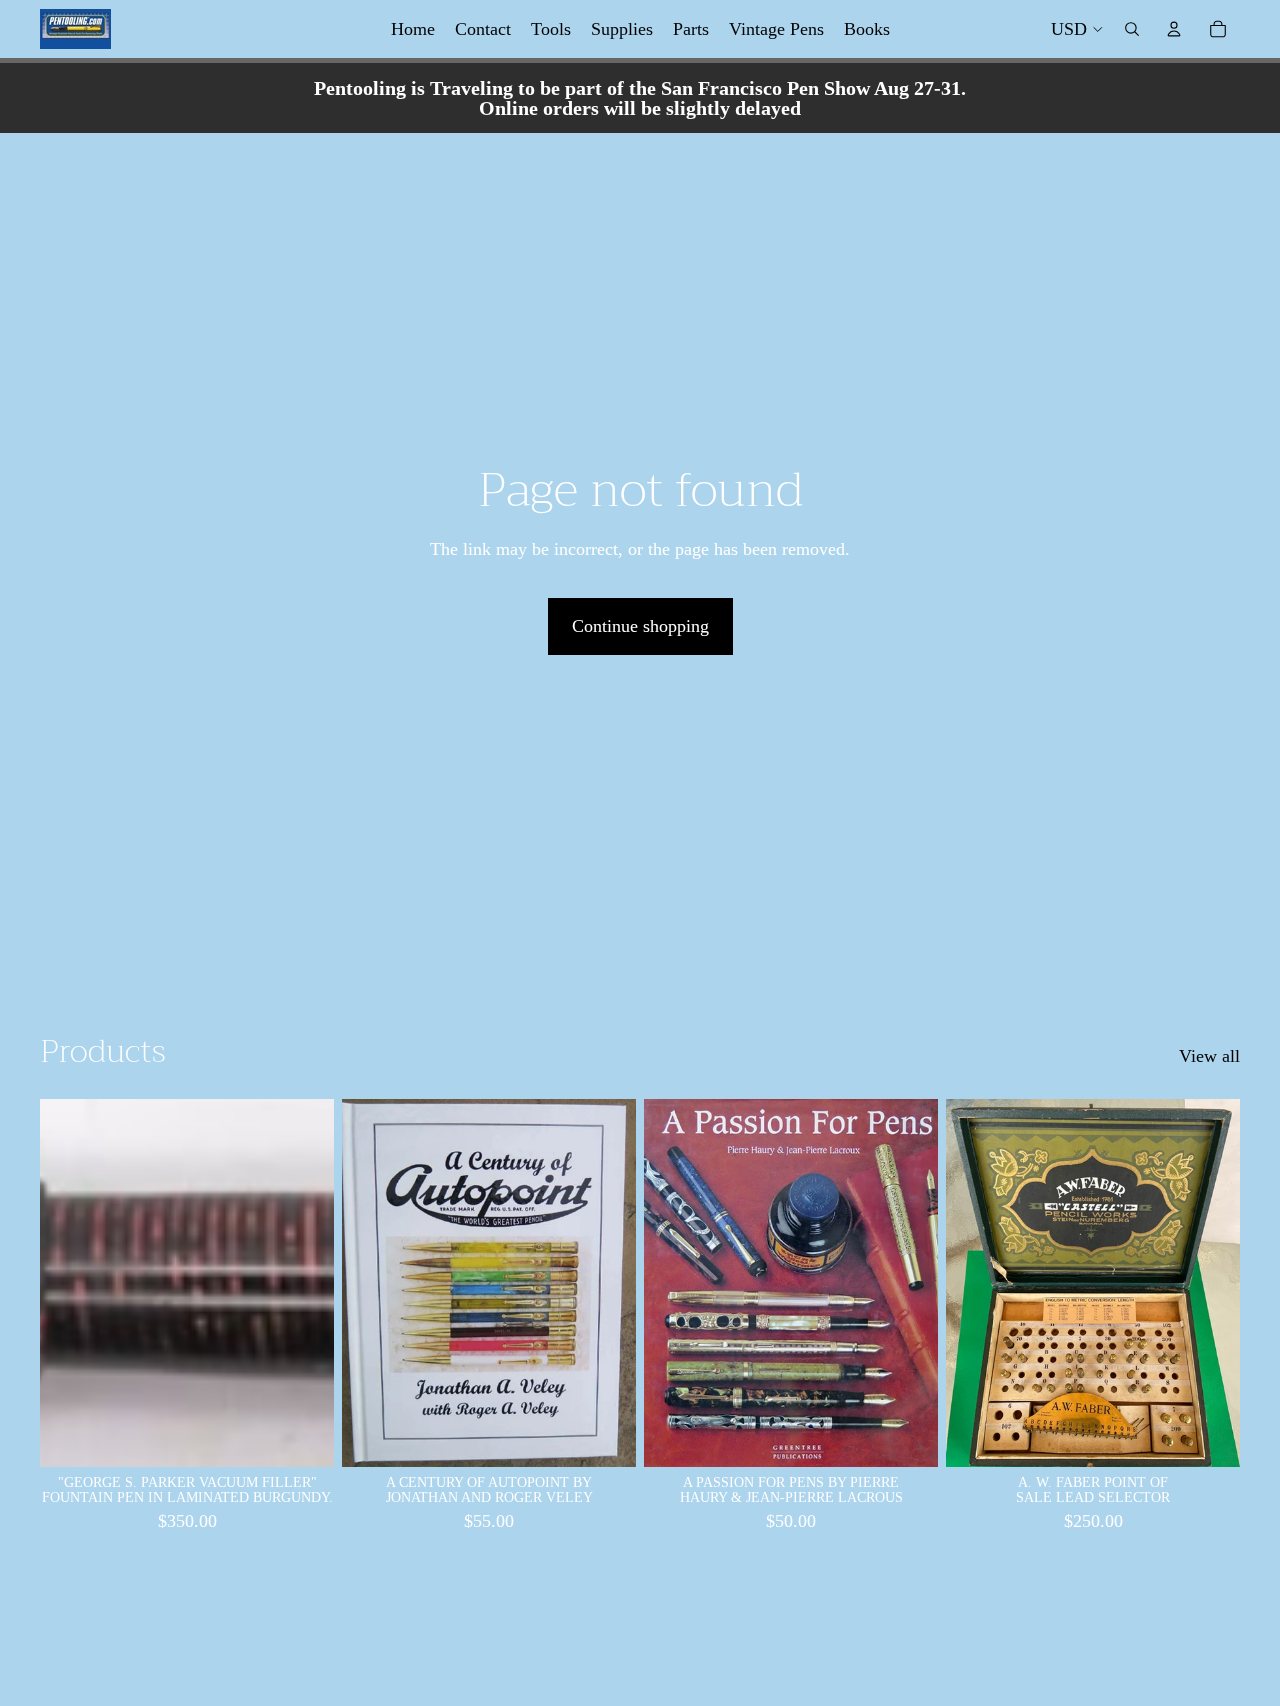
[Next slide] (304, 1283)
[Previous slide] (70, 1283)
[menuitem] (413, 29)
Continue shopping (640, 626)
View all (1209, 1056)
